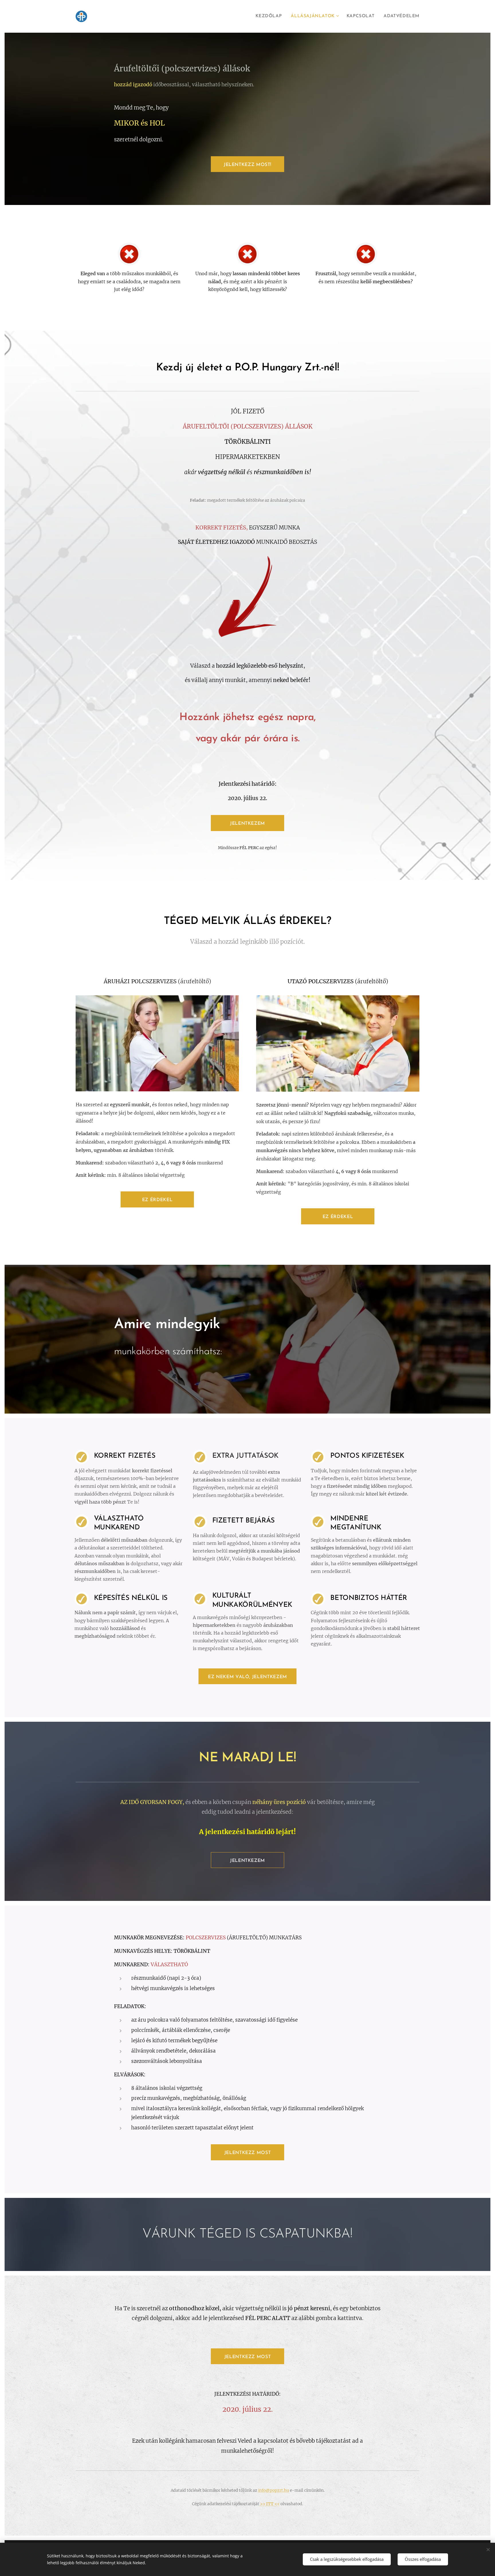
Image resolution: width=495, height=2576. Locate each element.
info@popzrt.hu (274, 2490)
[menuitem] (270, 16)
